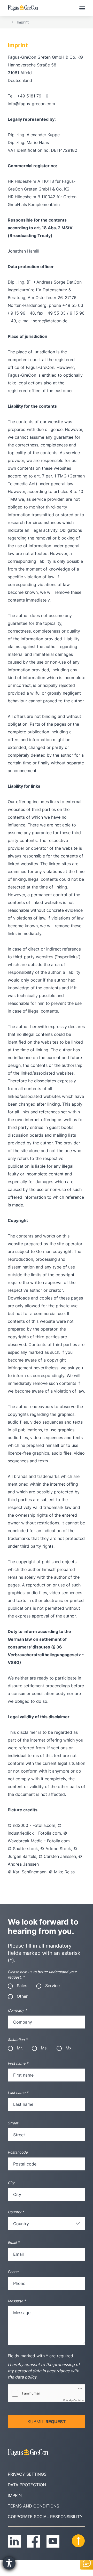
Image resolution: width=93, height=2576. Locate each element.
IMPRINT (16, 2495)
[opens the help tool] (9, 2563)
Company (17, 2010)
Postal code (18, 2152)
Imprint (23, 22)
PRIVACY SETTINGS (27, 2474)
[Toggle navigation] (82, 8)
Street (13, 2123)
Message (17, 2301)
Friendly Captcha (73, 2400)
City (11, 2183)
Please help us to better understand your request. (42, 1974)
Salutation (18, 2039)
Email (14, 2242)
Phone (13, 2272)
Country (16, 2212)
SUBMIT (47, 2422)
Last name (18, 2092)
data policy (26, 2377)
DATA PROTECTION (27, 2485)
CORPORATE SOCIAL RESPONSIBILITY (45, 2517)
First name (18, 2063)
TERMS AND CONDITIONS (33, 2506)
